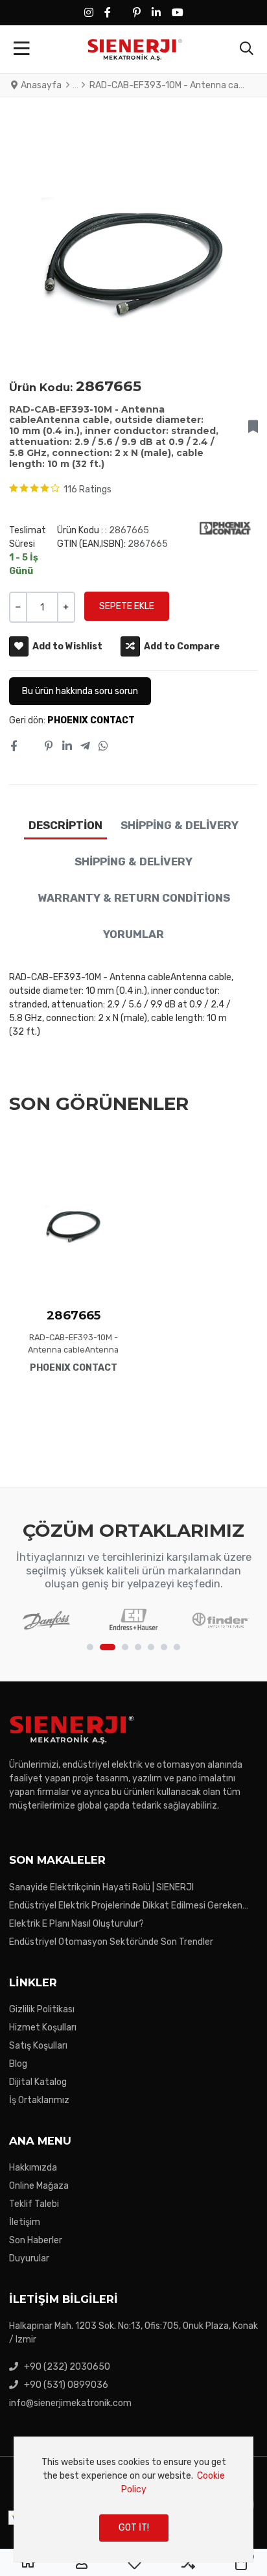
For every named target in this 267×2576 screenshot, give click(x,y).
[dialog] (133, 2499)
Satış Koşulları (38, 2046)
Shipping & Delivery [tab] (180, 825)
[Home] (28, 2563)
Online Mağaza (39, 2186)
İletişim (25, 2222)
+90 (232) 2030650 (67, 2367)
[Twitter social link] (30, 747)
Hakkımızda (33, 2168)
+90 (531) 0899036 (66, 2385)
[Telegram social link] (85, 747)
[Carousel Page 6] (164, 1647)
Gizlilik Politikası (42, 2009)
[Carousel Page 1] (90, 1647)
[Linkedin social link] (67, 747)
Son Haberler (36, 2240)
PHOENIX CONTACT (91, 720)
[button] (247, 49)
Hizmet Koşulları (43, 2028)
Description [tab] (65, 825)
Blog (18, 2064)
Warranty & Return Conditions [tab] (134, 898)
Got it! (134, 2528)
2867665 (74, 1315)
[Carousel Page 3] (125, 1647)
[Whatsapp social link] (104, 747)
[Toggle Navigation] (22, 49)
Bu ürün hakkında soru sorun (80, 691)
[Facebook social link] (13, 747)
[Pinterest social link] (49, 747)
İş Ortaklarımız (39, 2100)
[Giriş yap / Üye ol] (82, 2563)
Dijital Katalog (38, 2082)
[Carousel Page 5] (151, 1647)
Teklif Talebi (34, 2204)
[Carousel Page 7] (177, 1647)
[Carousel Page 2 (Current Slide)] (108, 1647)
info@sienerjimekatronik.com (70, 2403)
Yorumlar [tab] (133, 934)
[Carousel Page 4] (138, 1647)
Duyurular (29, 2258)
